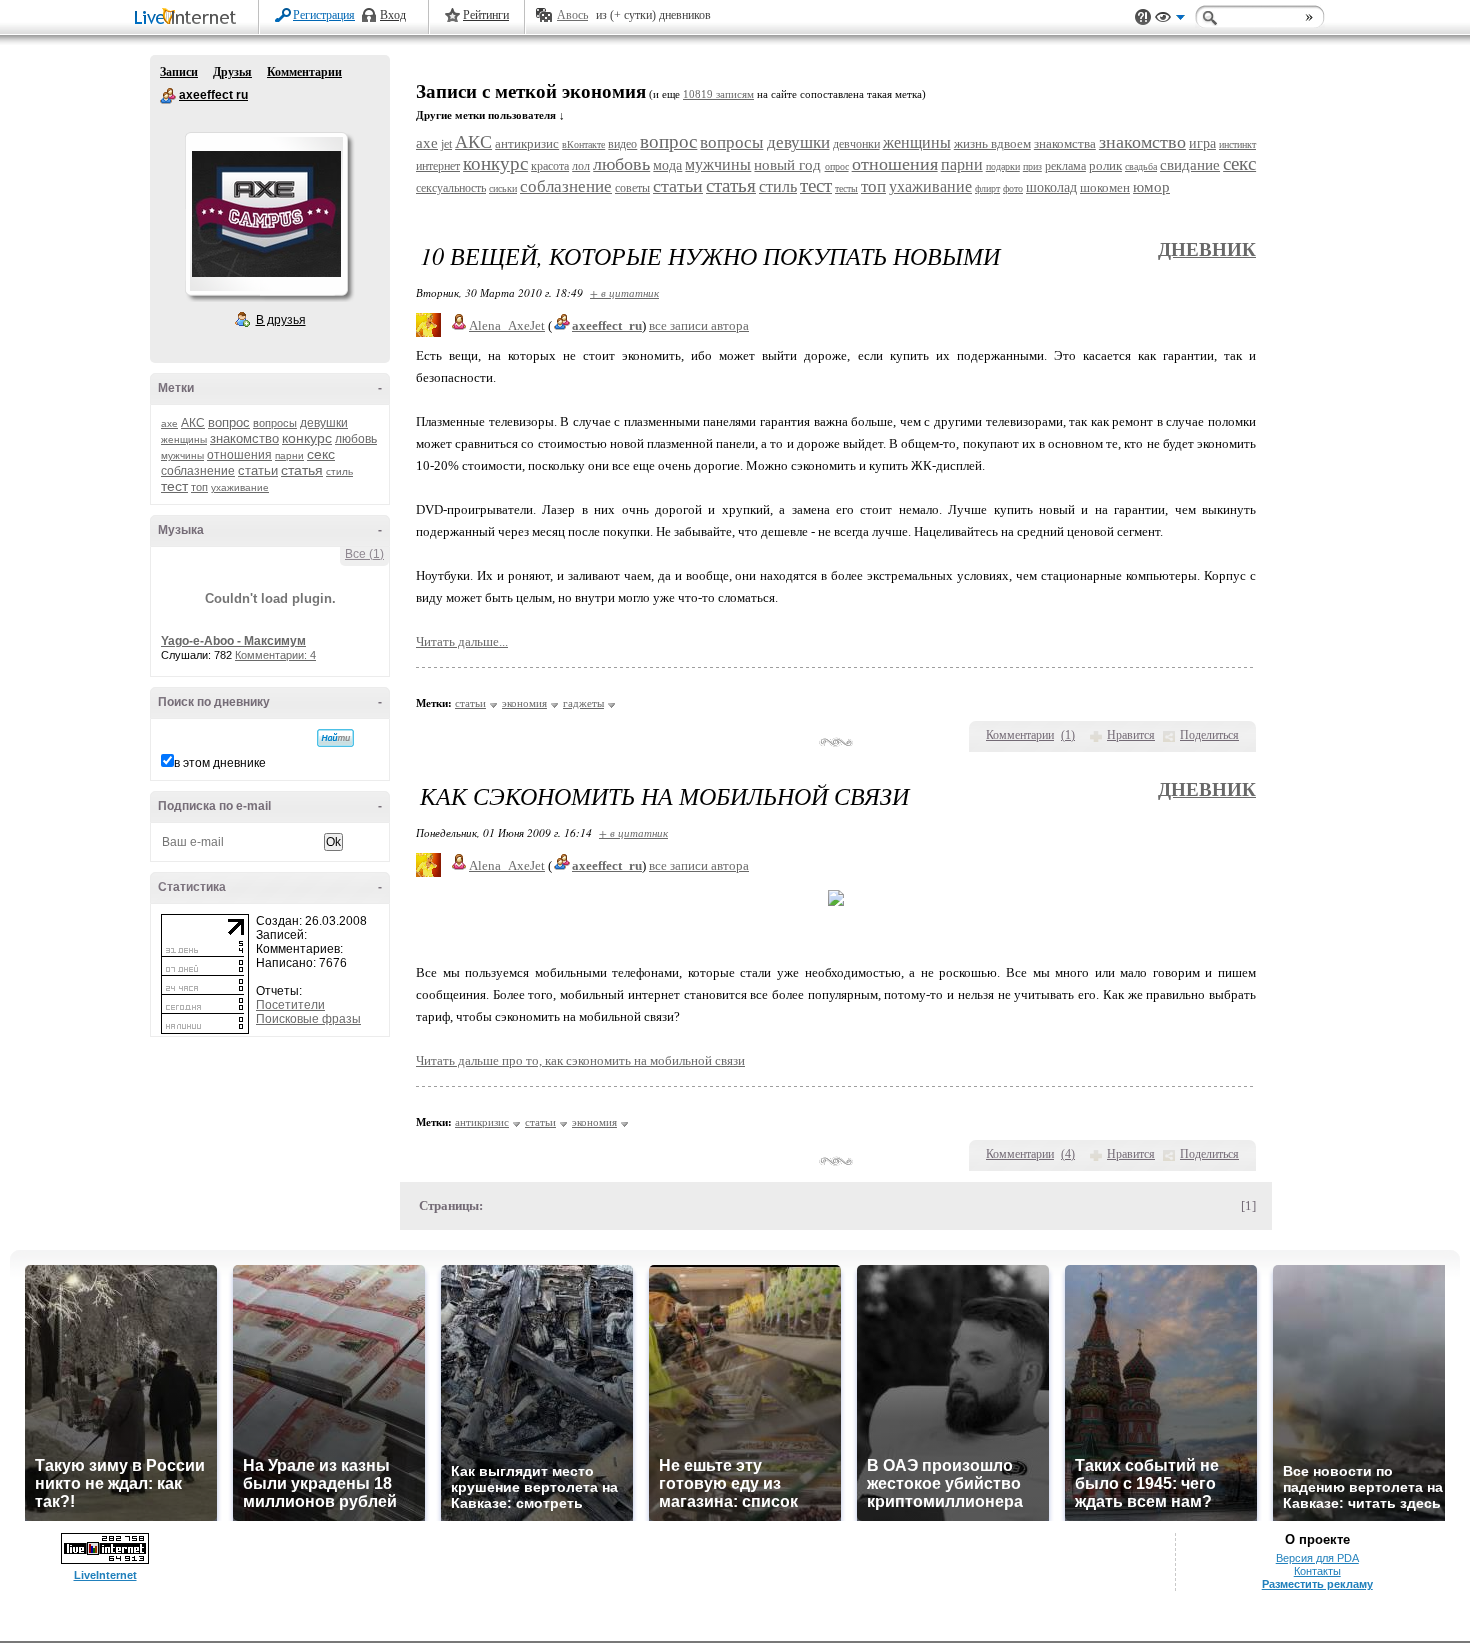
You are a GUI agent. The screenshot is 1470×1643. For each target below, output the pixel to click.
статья (302, 470)
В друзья (281, 320)
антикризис (527, 143)
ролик (1105, 165)
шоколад (1051, 187)
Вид (1170, 20)
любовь (356, 439)
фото (1013, 188)
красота (550, 166)
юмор (1151, 187)
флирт (987, 188)
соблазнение (198, 471)
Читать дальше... (462, 641)
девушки (324, 423)
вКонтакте (583, 144)
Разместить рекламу (1317, 1584)
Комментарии (304, 72)
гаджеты (583, 703)
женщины (184, 439)
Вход (393, 15)
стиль (339, 471)
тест (174, 486)
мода (667, 165)
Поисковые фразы (308, 1019)
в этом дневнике (220, 763)
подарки (1003, 166)
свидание (1190, 165)
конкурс (307, 438)
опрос (837, 166)
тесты (846, 188)
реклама (1065, 166)
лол (581, 166)
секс (321, 454)
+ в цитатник (624, 292)
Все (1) (364, 554)
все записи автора (699, 325)
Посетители (290, 1005)
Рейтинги (486, 15)
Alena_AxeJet (507, 325)
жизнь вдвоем (992, 143)
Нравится (1131, 735)
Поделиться (1209, 735)
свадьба (1141, 166)
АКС (193, 423)
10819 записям (718, 94)
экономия (524, 703)
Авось (572, 15)
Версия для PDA (1317, 1558)
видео (622, 144)
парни (289, 455)
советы (632, 188)
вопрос (229, 422)
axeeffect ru (168, 96)
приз (1032, 166)
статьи (258, 470)
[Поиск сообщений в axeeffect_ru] (335, 738)
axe (169, 423)
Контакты (1317, 1571)
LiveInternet (189, 18)
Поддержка (1143, 17)
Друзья (232, 72)
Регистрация (324, 15)
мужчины (182, 455)
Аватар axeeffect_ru (266, 214)
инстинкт (1237, 144)
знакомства (1065, 143)
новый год (787, 165)
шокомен (1105, 187)
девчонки (856, 144)
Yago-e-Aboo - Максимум (233, 641)
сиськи (503, 188)
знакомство (244, 438)
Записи (179, 72)
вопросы (275, 423)
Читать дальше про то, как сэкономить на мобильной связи (580, 1060)
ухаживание (240, 487)
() (1068, 735)
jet (446, 144)
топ (199, 487)
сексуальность (451, 188)
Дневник (1207, 249)
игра (1202, 143)
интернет (438, 166)
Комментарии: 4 (275, 655)
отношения (239, 455)
